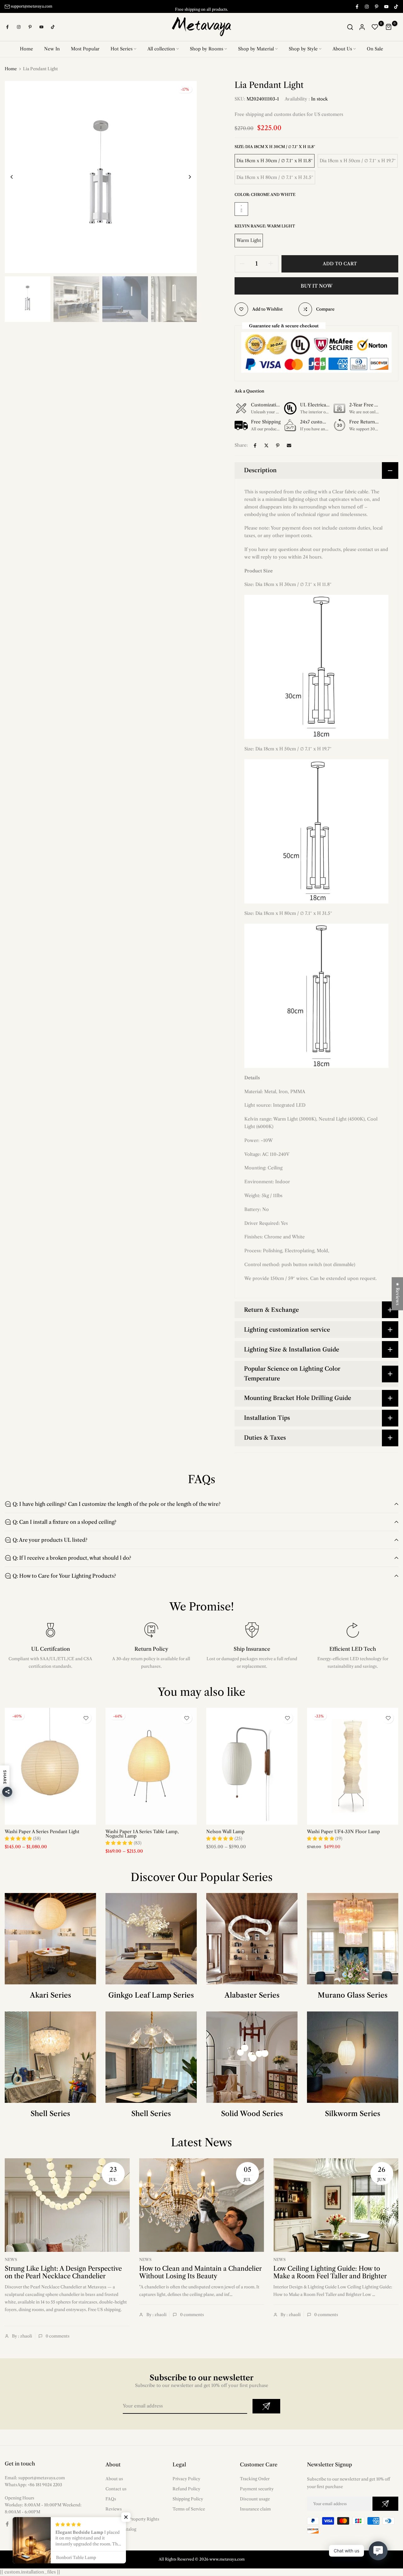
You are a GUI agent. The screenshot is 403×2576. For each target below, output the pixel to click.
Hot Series (122, 49)
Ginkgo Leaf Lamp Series (151, 1995)
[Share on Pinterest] (278, 445)
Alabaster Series (252, 1995)
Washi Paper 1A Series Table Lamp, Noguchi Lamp (142, 1834)
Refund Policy (186, 2489)
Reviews (114, 2509)
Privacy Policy (186, 2479)
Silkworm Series (353, 2114)
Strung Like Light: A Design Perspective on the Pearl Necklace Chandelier (63, 2272)
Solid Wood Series (252, 2114)
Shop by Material (256, 49)
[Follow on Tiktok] (396, 6)
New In (52, 49)
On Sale (375, 49)
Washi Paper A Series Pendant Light (42, 1832)
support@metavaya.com (31, 6)
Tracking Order (255, 2479)
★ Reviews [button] (398, 1294)
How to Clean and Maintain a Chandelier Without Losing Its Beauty (200, 2272)
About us (114, 2479)
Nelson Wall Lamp (225, 1832)
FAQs (111, 2499)
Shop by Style (303, 49)
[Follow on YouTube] (386, 6)
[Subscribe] (266, 2406)
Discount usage (255, 2499)
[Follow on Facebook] (357, 6)
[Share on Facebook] (255, 445)
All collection (161, 49)
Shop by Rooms (207, 49)
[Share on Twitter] (266, 445)
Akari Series (51, 1995)
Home (26, 49)
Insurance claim (255, 2509)
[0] (375, 27)
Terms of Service (189, 2509)
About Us (342, 49)
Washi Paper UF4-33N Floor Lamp (343, 1832)
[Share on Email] (289, 445)
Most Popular (85, 49)
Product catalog (121, 2529)
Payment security (257, 2489)
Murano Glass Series (353, 1995)
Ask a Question (249, 391)
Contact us (116, 2489)
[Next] (185, 177)
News (11, 2260)
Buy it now (317, 286)
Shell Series (50, 2114)
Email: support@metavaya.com (35, 2478)
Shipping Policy (188, 2499)
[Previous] (17, 177)
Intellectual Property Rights (132, 2519)
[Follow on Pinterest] (376, 6)
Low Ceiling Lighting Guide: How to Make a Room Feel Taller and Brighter (330, 2272)
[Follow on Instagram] (366, 6)
